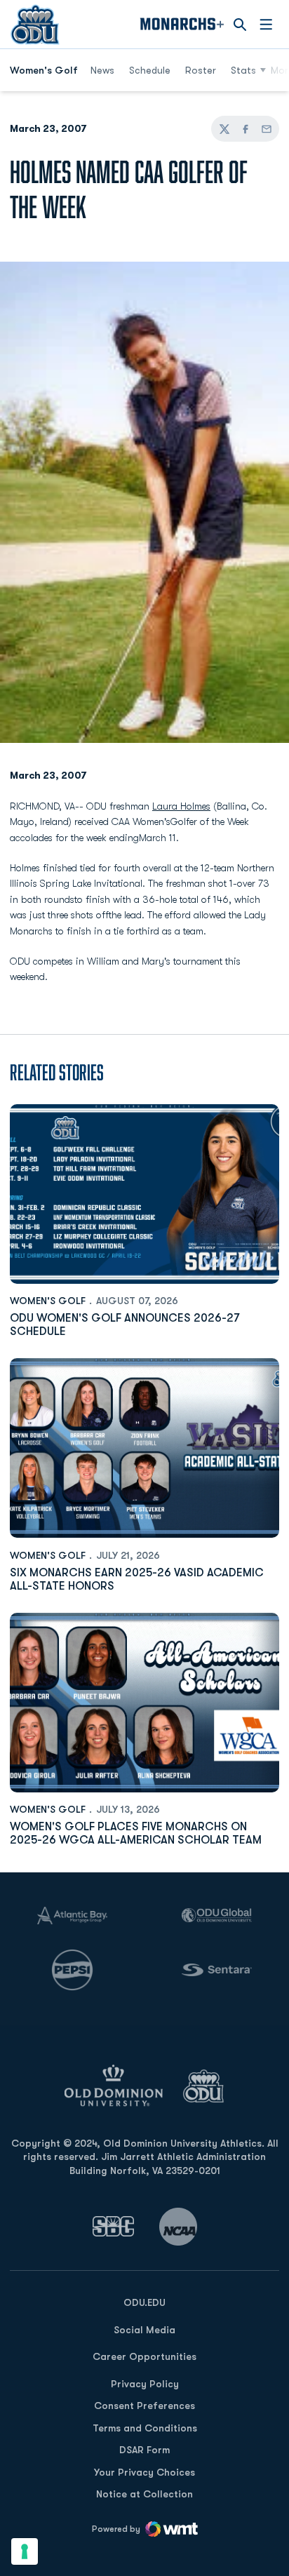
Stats (243, 70)
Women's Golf (48, 1301)
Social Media (144, 2330)
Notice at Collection (144, 2494)
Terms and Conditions (145, 2428)
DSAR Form (144, 2450)
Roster (201, 70)
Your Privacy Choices (144, 2472)
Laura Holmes (181, 806)
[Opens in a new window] (114, 2226)
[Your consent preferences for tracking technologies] (25, 2551)
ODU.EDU (144, 2302)
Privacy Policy (145, 2384)
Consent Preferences (144, 2406)
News (102, 70)
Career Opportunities (144, 2356)
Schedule (150, 70)
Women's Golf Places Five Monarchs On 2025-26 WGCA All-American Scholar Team (136, 1833)
